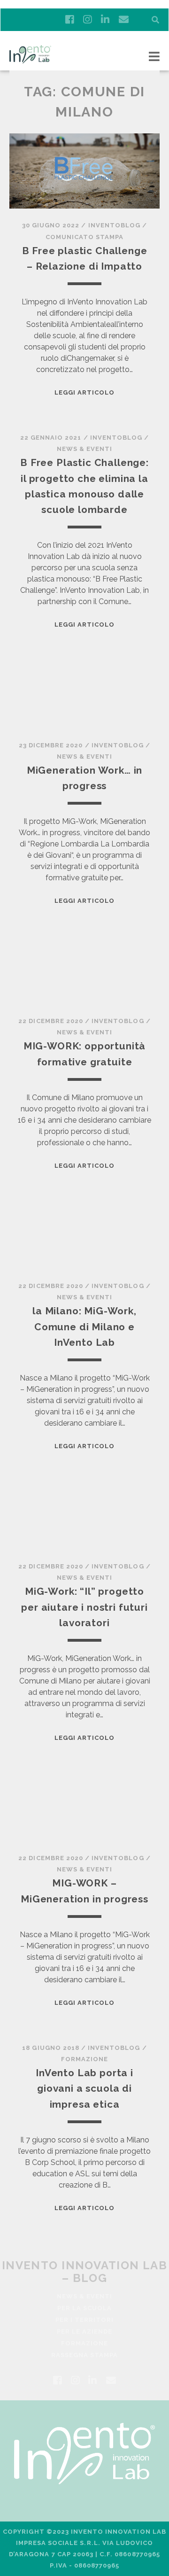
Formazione (84, 2059)
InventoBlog (114, 225)
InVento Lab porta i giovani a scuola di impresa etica (84, 2088)
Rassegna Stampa (85, 2355)
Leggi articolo (85, 392)
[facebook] (69, 20)
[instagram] (87, 20)
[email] (124, 20)
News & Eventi (85, 449)
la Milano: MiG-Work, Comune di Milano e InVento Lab (84, 1327)
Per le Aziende (85, 2332)
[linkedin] (105, 20)
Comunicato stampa (85, 237)
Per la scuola (85, 2308)
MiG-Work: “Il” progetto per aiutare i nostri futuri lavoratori (84, 1607)
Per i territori (85, 2320)
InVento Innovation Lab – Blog (85, 2272)
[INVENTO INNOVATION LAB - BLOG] (30, 59)
